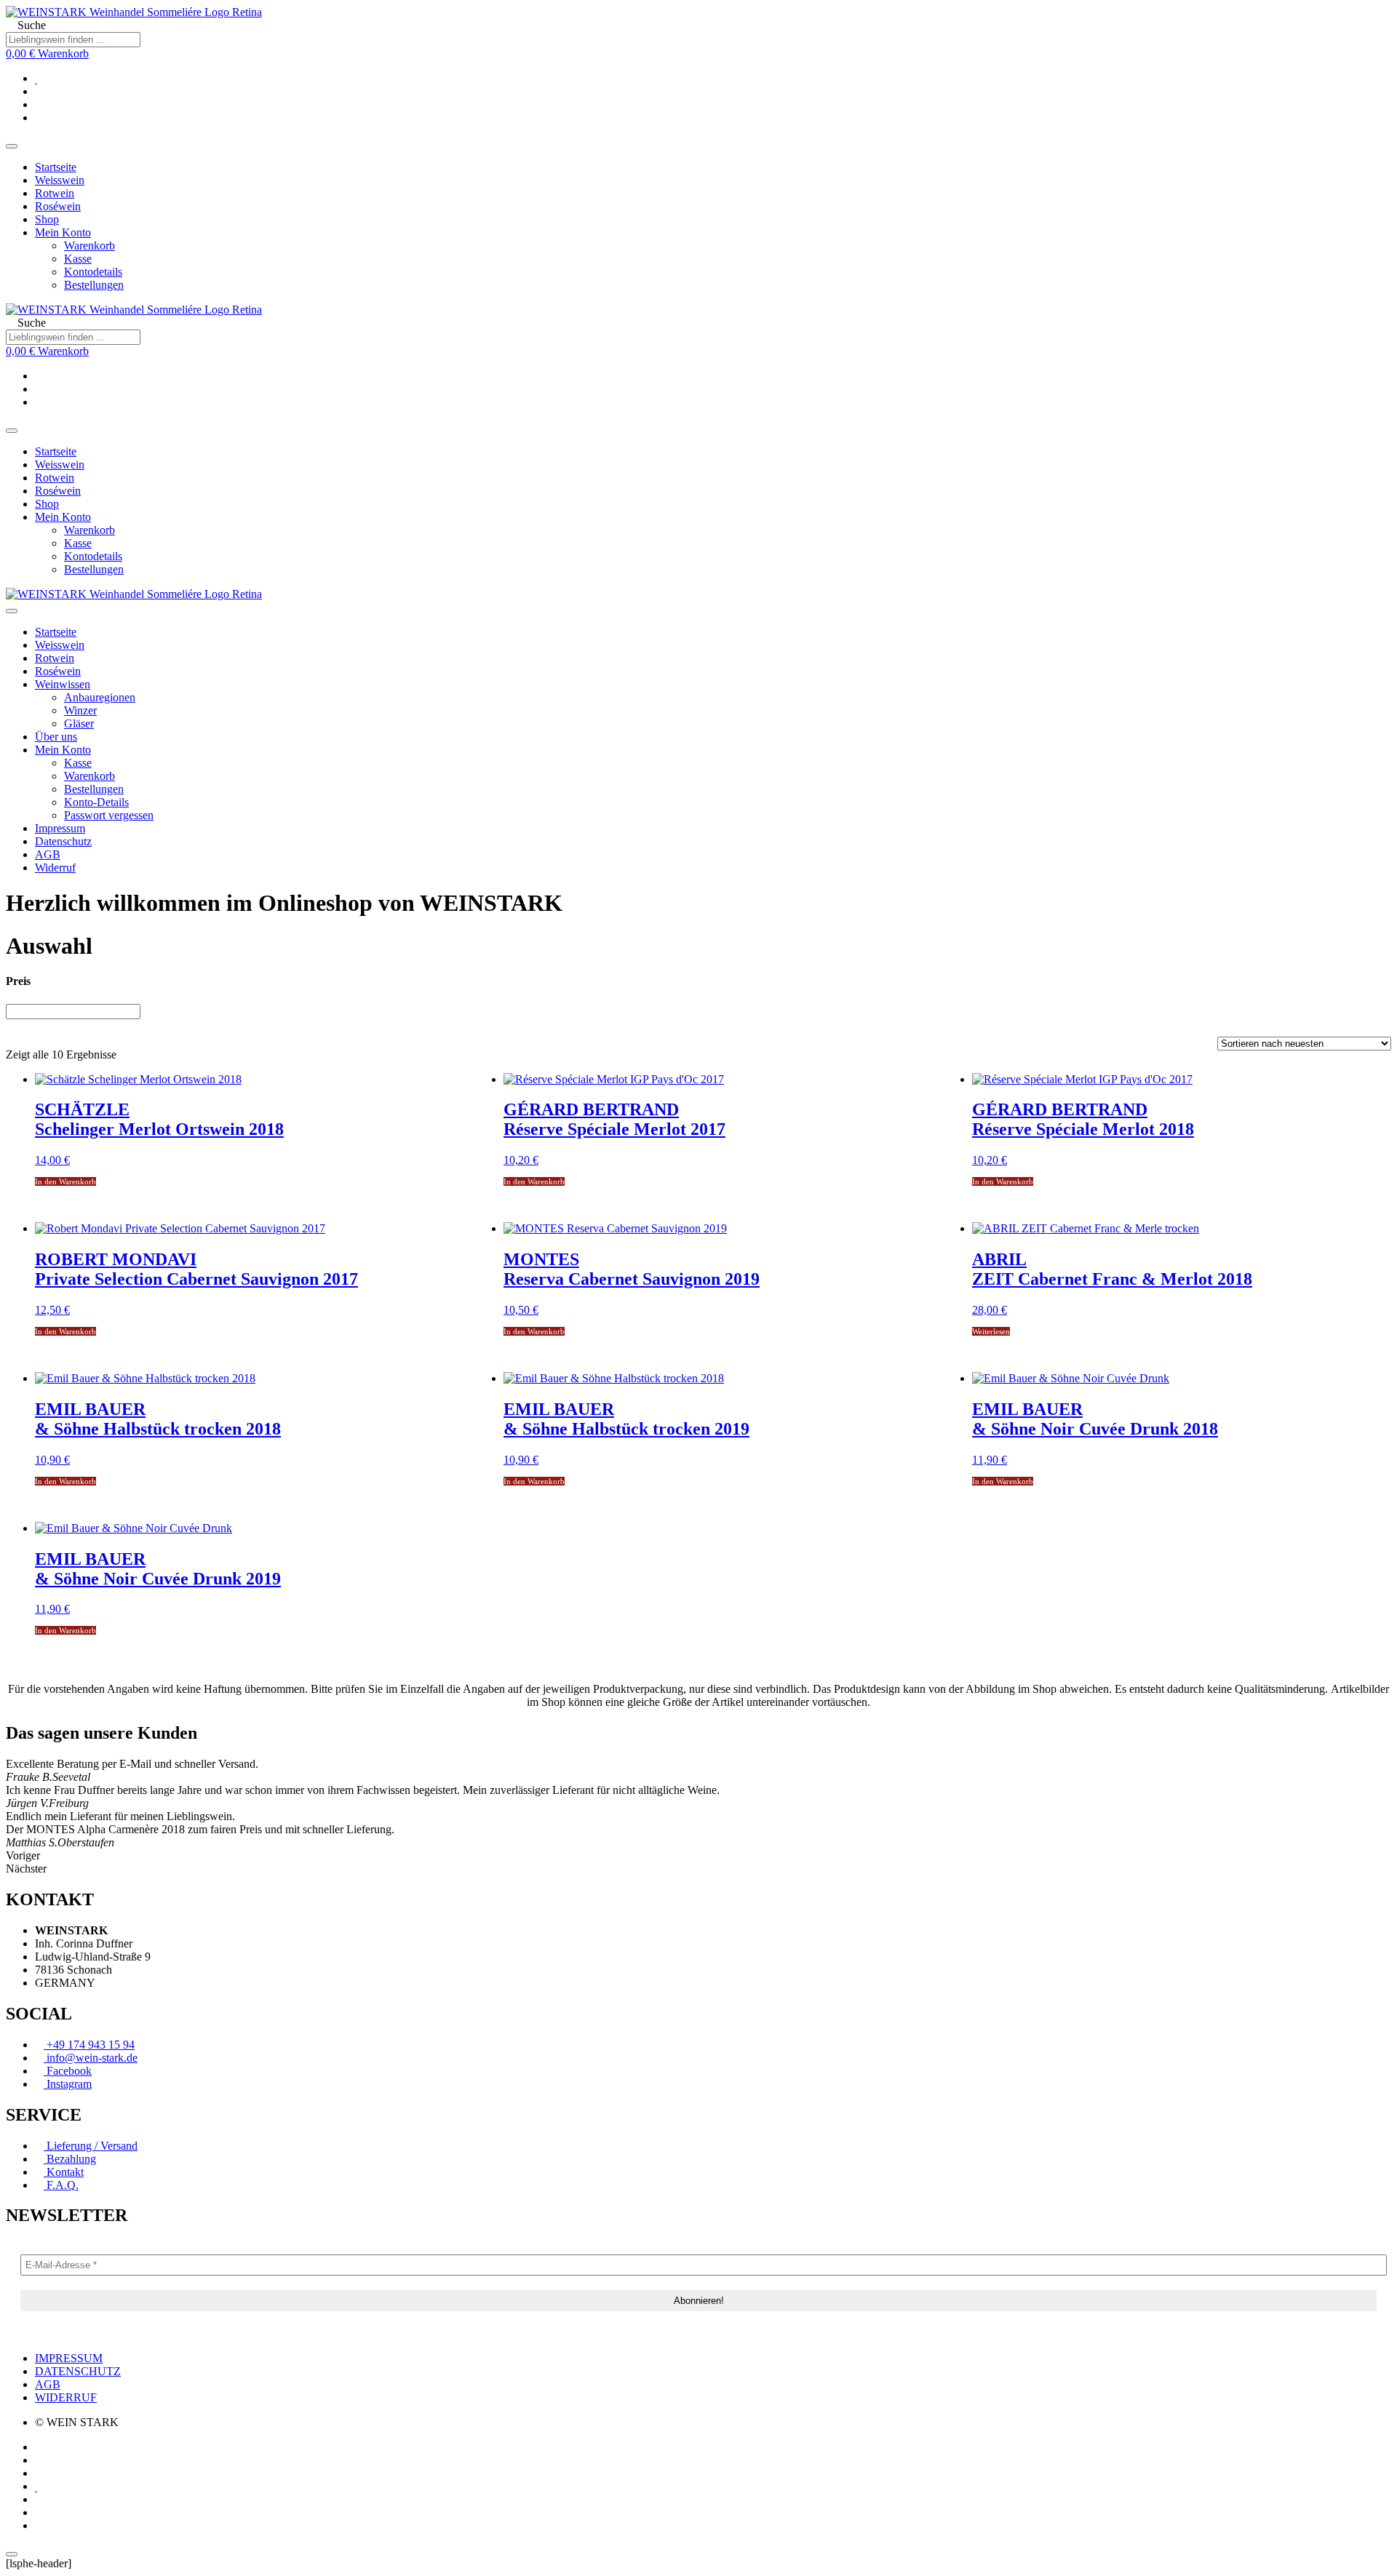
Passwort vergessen (109, 815)
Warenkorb (89, 246)
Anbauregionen (100, 697)
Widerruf (55, 868)
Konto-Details (96, 802)
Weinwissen (63, 684)
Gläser (79, 723)
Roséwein (58, 206)
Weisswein (60, 180)
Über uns (56, 737)
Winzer (80, 710)
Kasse (78, 259)
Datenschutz (63, 841)
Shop (47, 219)
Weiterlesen (991, 1331)
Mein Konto (63, 232)
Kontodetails (93, 272)
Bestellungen (94, 285)
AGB (48, 854)
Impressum (60, 828)
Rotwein (55, 193)
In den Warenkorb (65, 1181)
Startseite (56, 167)
